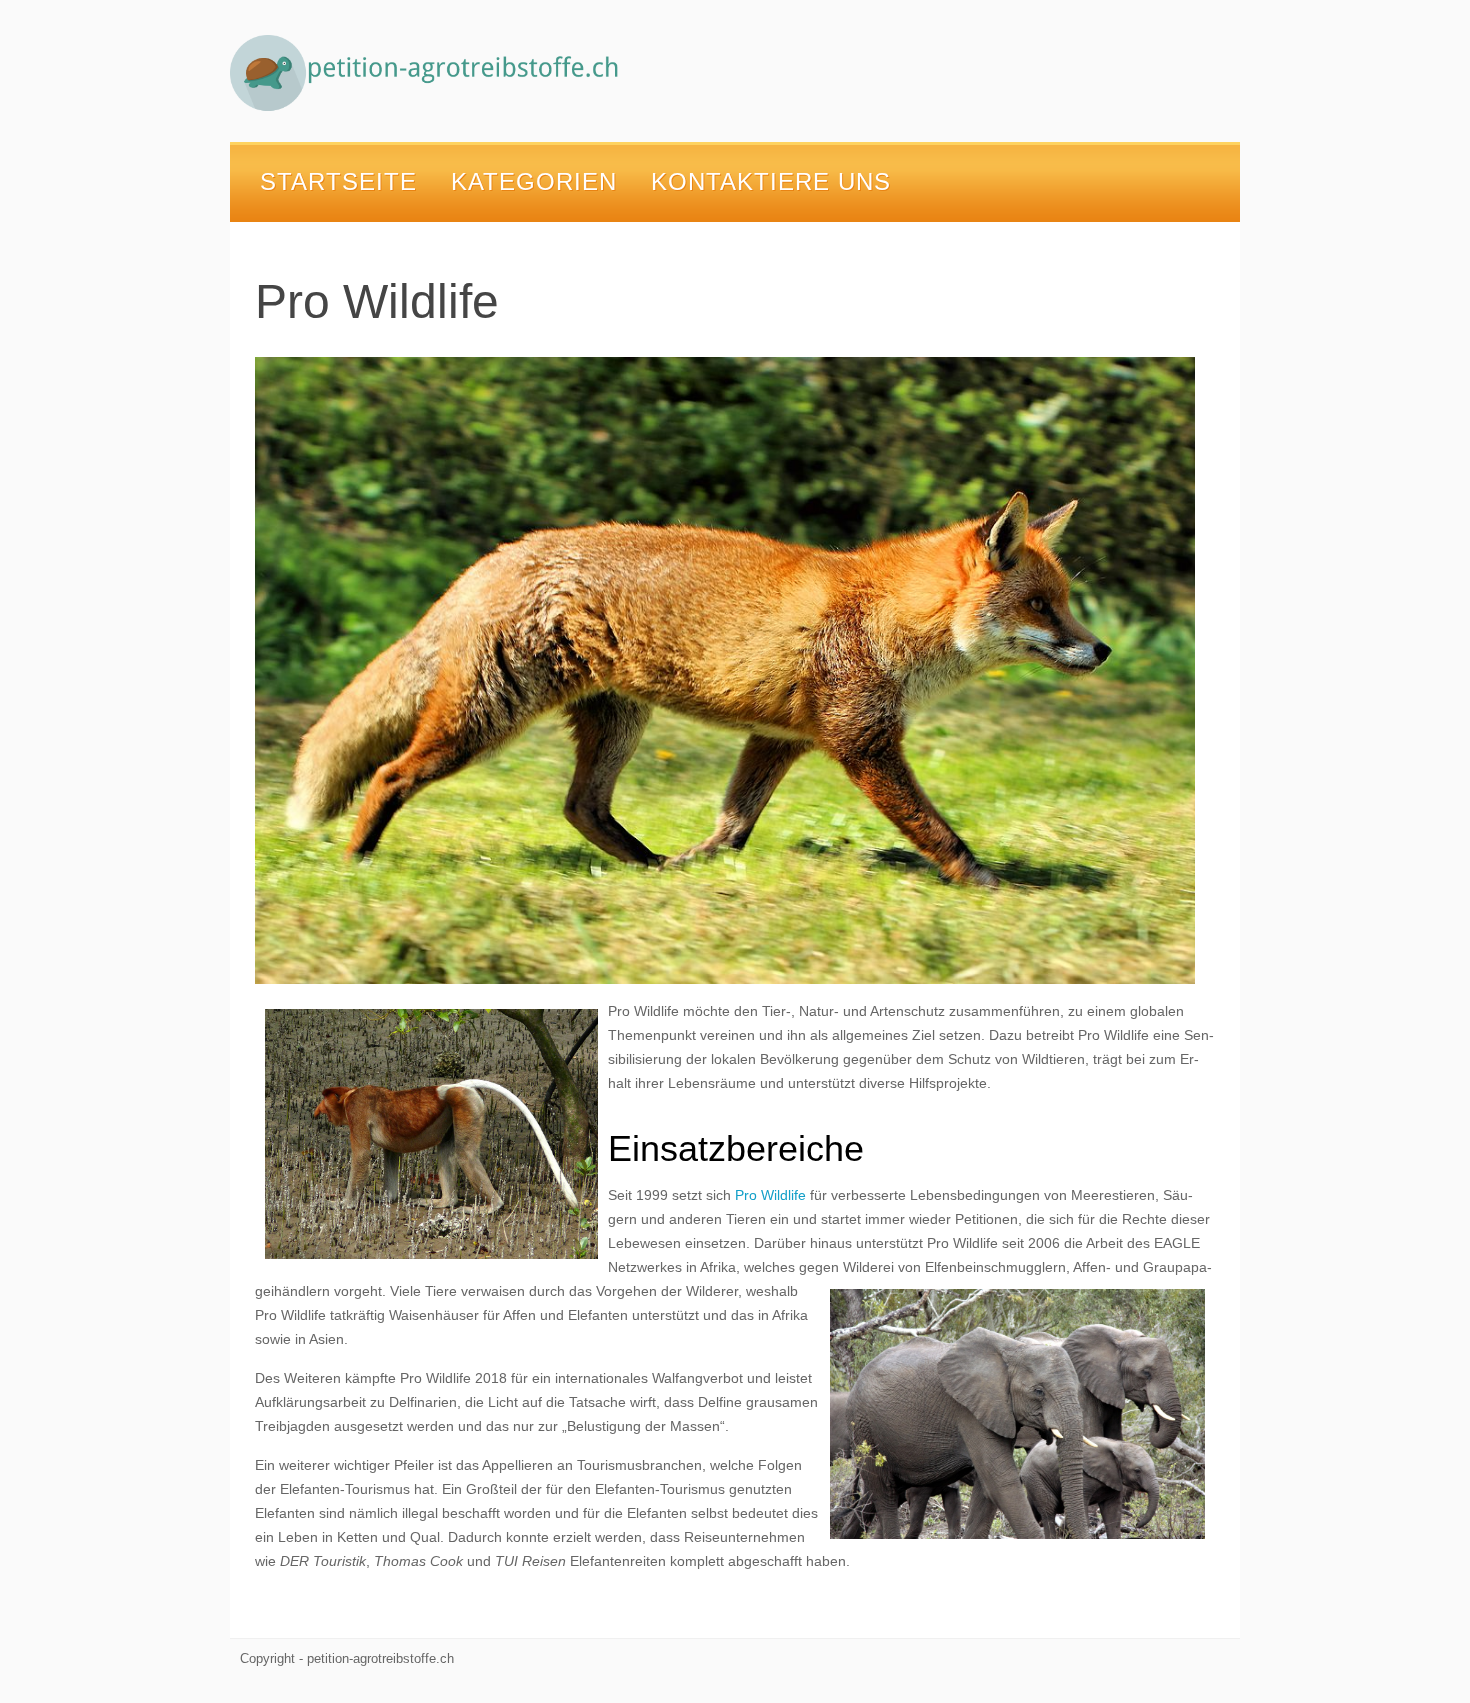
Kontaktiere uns (771, 181)
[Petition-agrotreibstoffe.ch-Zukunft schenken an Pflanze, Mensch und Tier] (430, 73)
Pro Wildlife (770, 1195)
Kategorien (534, 181)
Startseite (338, 181)
